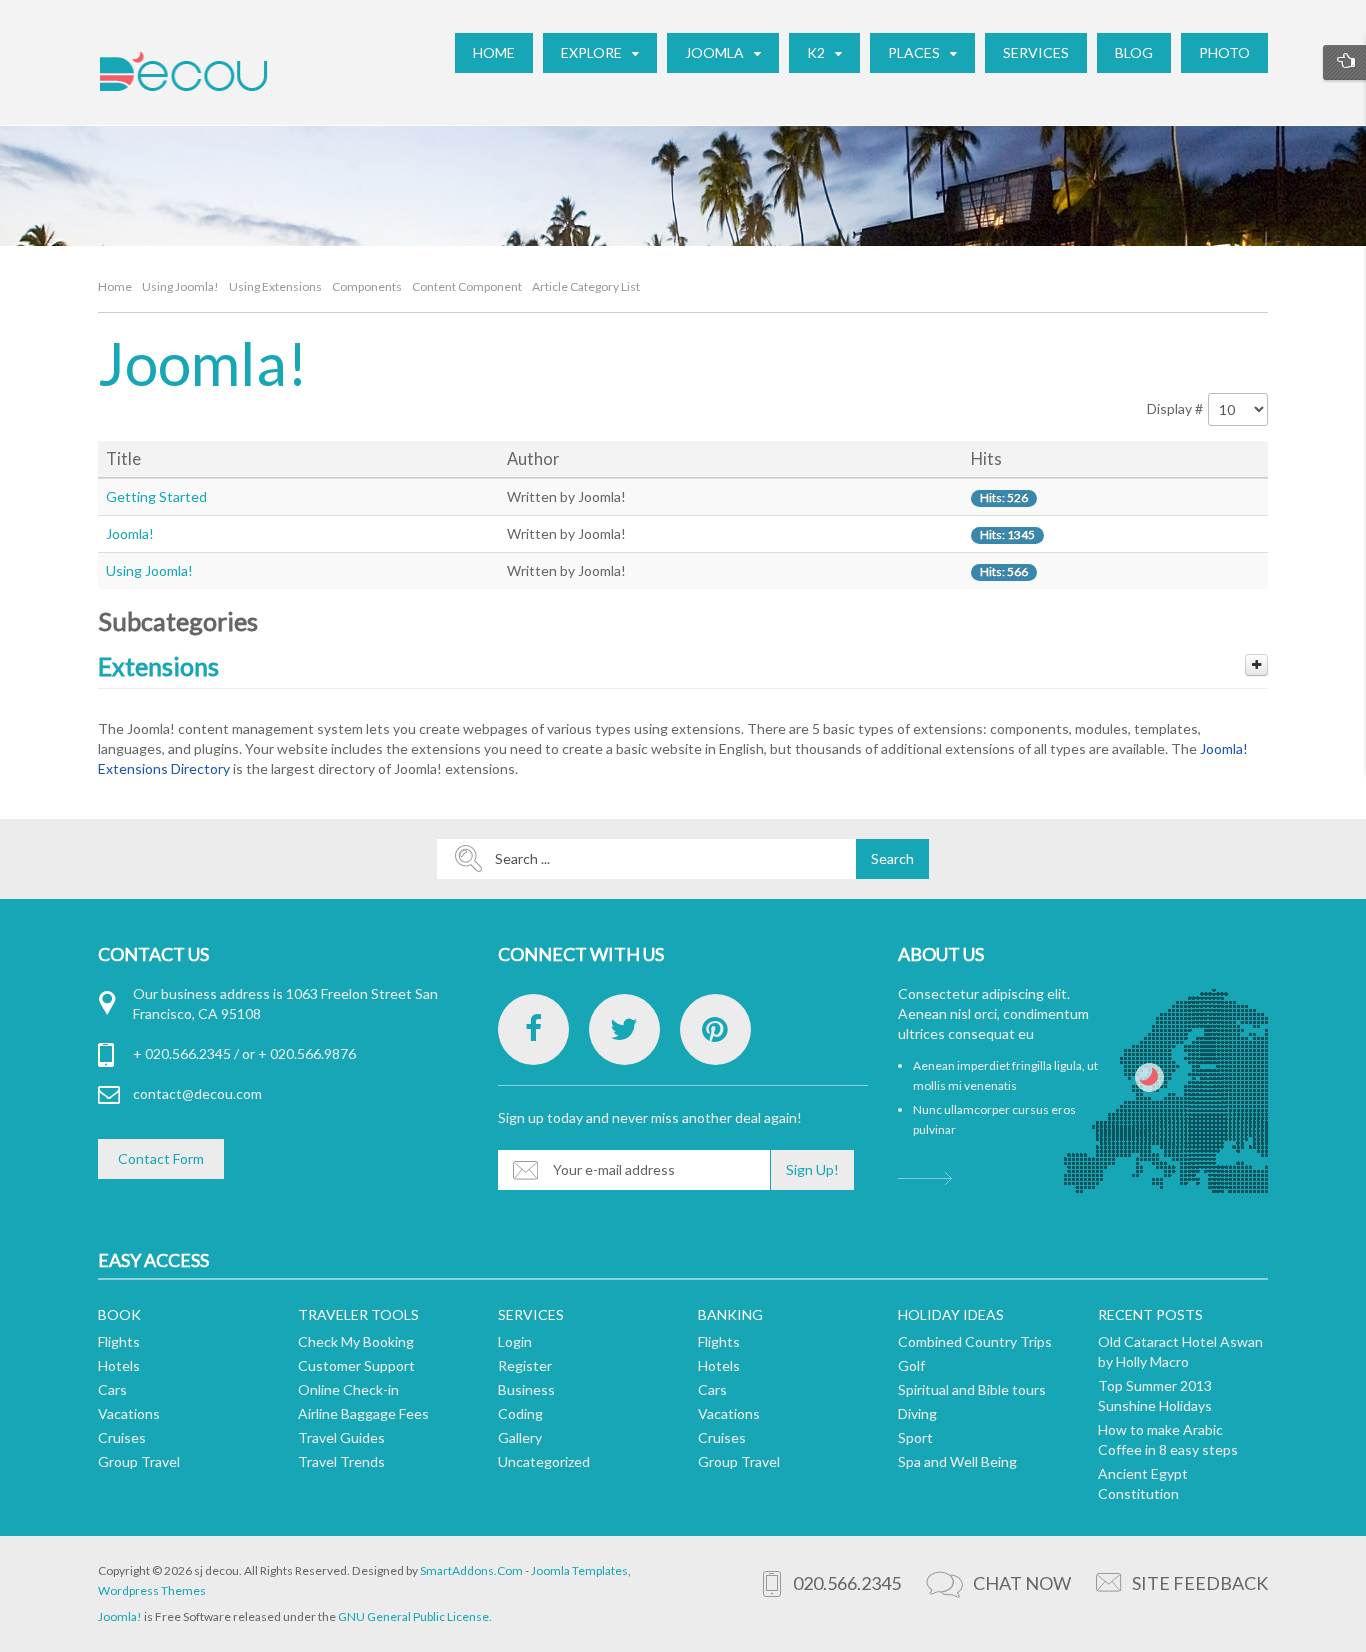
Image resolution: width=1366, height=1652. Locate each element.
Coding (520, 1413)
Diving (917, 1413)
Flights (119, 1341)
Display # (1175, 408)
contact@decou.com (197, 1093)
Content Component (467, 286)
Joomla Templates (579, 1570)
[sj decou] (183, 71)
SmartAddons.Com (471, 1570)
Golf (911, 1365)
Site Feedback (1200, 1583)
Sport (915, 1437)
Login (515, 1341)
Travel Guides (341, 1437)
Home (115, 286)
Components (367, 286)
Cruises (122, 1437)
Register (525, 1365)
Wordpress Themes (152, 1590)
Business (526, 1389)
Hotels (119, 1365)
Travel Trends (341, 1461)
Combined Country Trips (975, 1341)
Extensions (158, 666)
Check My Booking (356, 1341)
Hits (986, 459)
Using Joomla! (180, 286)
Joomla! (130, 533)
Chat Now (1022, 1583)
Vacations (129, 1413)
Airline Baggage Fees (363, 1413)
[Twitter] (624, 1029)
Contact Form (161, 1158)
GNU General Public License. (415, 1616)
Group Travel (139, 1461)
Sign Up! (812, 1169)
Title (123, 459)
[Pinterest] (715, 1029)
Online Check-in (348, 1389)
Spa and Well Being (957, 1461)
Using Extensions (275, 286)
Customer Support (356, 1365)
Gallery (520, 1437)
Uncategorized (544, 1461)
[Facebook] (533, 1029)
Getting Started (156, 496)
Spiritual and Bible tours (972, 1389)
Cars (112, 1389)
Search (892, 858)
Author (533, 459)
